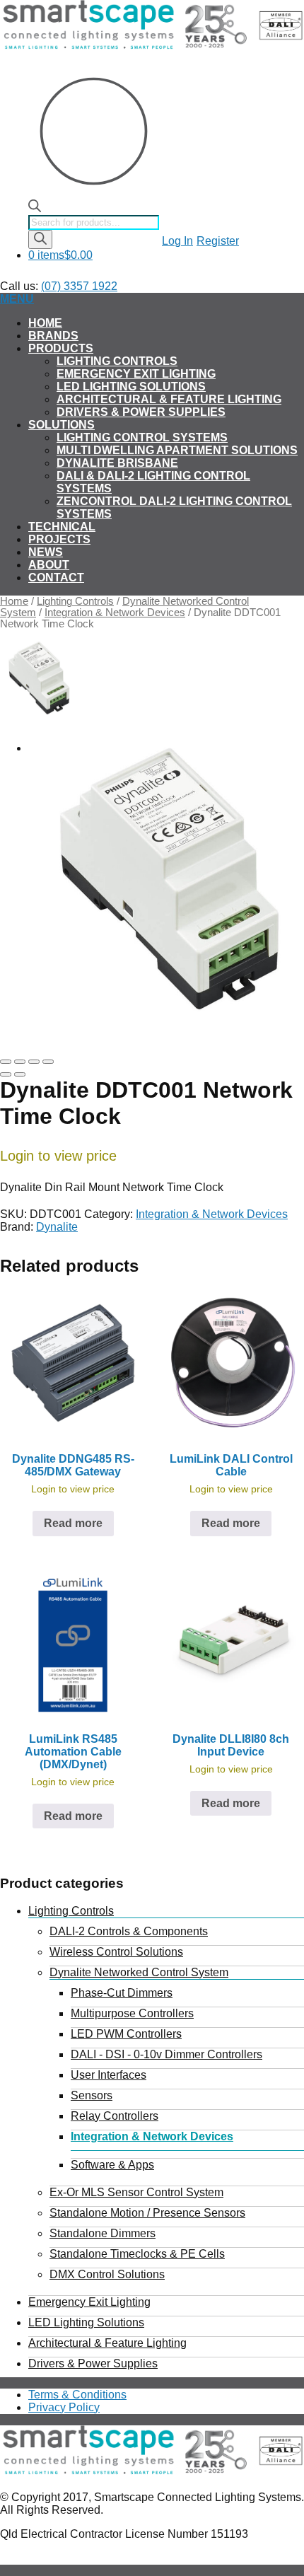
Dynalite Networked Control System (139, 1972)
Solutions (62, 425)
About (49, 565)
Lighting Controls (117, 361)
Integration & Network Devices (115, 613)
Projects (59, 539)
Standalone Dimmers (103, 2233)
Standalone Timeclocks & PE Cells (137, 2254)
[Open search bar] (35, 208)
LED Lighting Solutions (131, 387)
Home (45, 323)
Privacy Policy (64, 2407)
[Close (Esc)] (6, 1062)
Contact (56, 578)
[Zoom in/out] (48, 1062)
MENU (17, 299)
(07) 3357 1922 (79, 286)
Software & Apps (112, 2165)
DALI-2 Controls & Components (129, 1931)
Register (218, 241)
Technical (62, 527)
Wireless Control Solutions (116, 1952)
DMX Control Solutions (107, 2274)
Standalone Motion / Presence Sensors (147, 2213)
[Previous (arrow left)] (6, 1074)
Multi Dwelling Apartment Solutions (177, 450)
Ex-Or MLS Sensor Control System (136, 2192)
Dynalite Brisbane (117, 463)
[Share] (20, 1062)
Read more (73, 1523)
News (46, 552)
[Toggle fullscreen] (34, 1062)
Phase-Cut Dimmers (122, 1993)
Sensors (92, 2095)
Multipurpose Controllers (132, 2013)
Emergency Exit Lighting (136, 374)
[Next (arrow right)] (20, 1074)
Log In (177, 241)
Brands (53, 336)
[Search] (40, 239)
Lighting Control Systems (142, 437)
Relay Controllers (115, 2116)
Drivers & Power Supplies (141, 412)
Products (61, 348)
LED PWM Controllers (126, 2034)
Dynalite (57, 1227)
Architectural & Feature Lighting (169, 399)
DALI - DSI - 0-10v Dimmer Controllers (166, 2054)
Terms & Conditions (77, 2395)
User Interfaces (109, 2075)
